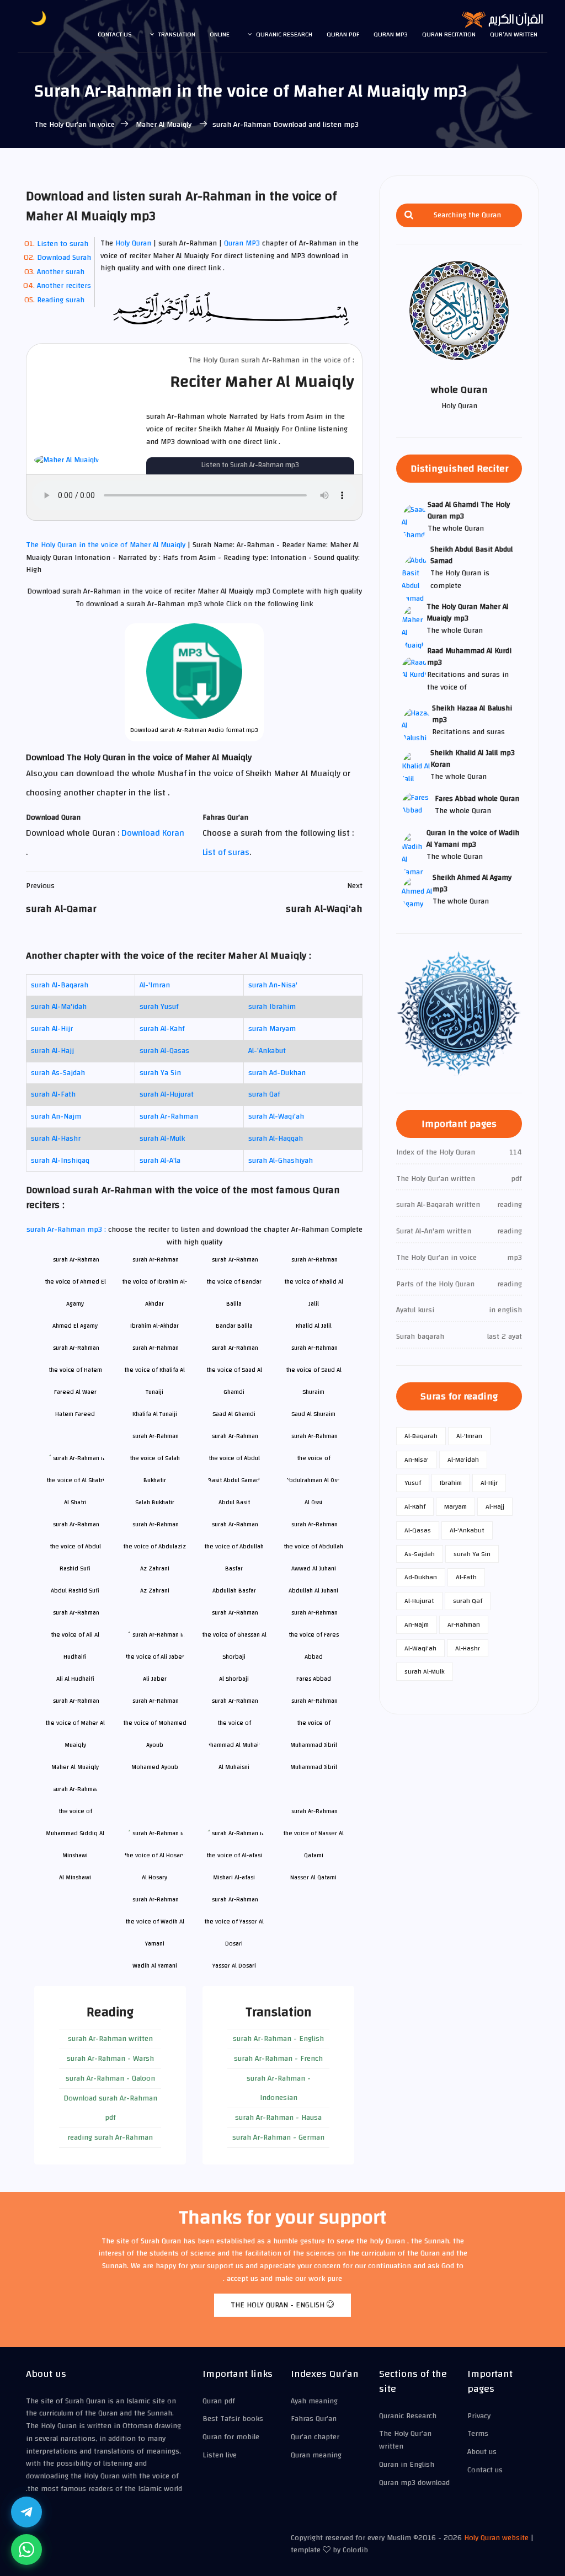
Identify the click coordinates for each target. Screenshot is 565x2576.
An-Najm (417, 1624)
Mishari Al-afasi (234, 1877)
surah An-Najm (56, 1116)
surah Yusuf (159, 1007)
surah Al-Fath (53, 1094)
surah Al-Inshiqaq (60, 1161)
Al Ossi (313, 1502)
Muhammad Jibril (314, 1767)
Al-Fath (466, 1577)
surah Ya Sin (160, 1073)
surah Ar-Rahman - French (278, 2059)
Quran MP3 (242, 243)
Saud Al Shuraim (313, 1414)
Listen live (220, 2455)
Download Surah (64, 258)
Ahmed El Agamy (75, 1326)
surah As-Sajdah (58, 1073)
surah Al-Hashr (56, 1139)
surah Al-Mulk (162, 1139)
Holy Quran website (496, 2538)
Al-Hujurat (419, 1601)
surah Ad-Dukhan (277, 1073)
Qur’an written (514, 34)
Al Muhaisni (234, 1767)
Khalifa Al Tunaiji (155, 1414)
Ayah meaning (314, 2401)
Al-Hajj (495, 1506)
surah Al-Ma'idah (59, 1007)
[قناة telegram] (26, 2512)
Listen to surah (63, 244)
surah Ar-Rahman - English (278, 2039)
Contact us (115, 34)
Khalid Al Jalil (314, 1326)
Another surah (61, 272)
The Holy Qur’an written (405, 2440)
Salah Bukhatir (155, 1502)
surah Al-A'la (160, 1161)
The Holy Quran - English (279, 2305)
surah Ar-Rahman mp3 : (67, 1230)
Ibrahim (451, 1483)
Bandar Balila (234, 1326)
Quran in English (407, 2465)
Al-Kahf (415, 1506)
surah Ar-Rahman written (110, 2039)
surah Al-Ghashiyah (281, 1161)
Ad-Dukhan (421, 1577)
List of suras (226, 852)
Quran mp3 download (414, 2483)
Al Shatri (75, 1502)
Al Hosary (154, 1877)
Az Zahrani (155, 1591)
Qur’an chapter (315, 2437)
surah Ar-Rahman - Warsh (110, 2059)
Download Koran (153, 833)
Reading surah (61, 300)
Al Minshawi (75, 1877)
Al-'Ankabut (267, 1051)
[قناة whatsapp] (26, 2550)
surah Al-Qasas (164, 1051)
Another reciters (64, 286)
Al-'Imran (155, 985)
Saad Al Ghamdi (234, 1414)
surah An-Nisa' (273, 985)
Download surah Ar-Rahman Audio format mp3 (194, 730)
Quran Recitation (449, 34)
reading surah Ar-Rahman (110, 2137)
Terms (478, 2434)
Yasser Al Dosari (234, 1966)
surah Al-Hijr (52, 1029)
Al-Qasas (418, 1530)
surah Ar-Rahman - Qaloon (110, 2078)
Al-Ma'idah (463, 1460)
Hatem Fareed (75, 1414)
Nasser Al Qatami (313, 1877)
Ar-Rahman (464, 1624)
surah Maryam (272, 1029)
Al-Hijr (489, 1483)
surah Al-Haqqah (276, 1139)
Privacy (479, 2416)
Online (220, 34)
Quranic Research (284, 34)
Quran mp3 (391, 34)
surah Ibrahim (272, 1007)
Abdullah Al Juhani (313, 1591)
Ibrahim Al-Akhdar (154, 1326)
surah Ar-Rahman (169, 1116)
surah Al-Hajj (52, 1051)
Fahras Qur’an (314, 2419)
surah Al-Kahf (162, 1029)
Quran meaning (316, 2455)
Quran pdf (343, 34)
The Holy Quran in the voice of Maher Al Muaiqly (107, 545)
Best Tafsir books (233, 2419)
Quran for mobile (231, 2437)
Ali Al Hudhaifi (75, 1679)
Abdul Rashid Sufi (75, 1591)
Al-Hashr (468, 1648)
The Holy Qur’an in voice (74, 125)
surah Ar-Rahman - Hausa (278, 2118)
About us (482, 2452)
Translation (177, 34)
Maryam (455, 1506)
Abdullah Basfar (234, 1591)
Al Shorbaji (234, 1679)
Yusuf (413, 1483)
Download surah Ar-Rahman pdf (110, 2108)
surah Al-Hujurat (167, 1094)
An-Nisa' (417, 1460)
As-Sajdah (420, 1554)
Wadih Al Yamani (155, 1966)
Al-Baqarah (421, 1436)
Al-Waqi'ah (420, 1648)
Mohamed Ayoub (155, 1767)
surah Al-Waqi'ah (276, 1116)
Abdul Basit (234, 1502)
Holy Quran (133, 243)
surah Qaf (264, 1094)
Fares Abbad (314, 1679)
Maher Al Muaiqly (164, 125)
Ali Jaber (155, 1679)
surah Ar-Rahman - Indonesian (279, 2088)
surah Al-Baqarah (60, 985)
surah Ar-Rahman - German (278, 2137)
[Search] (409, 215)
